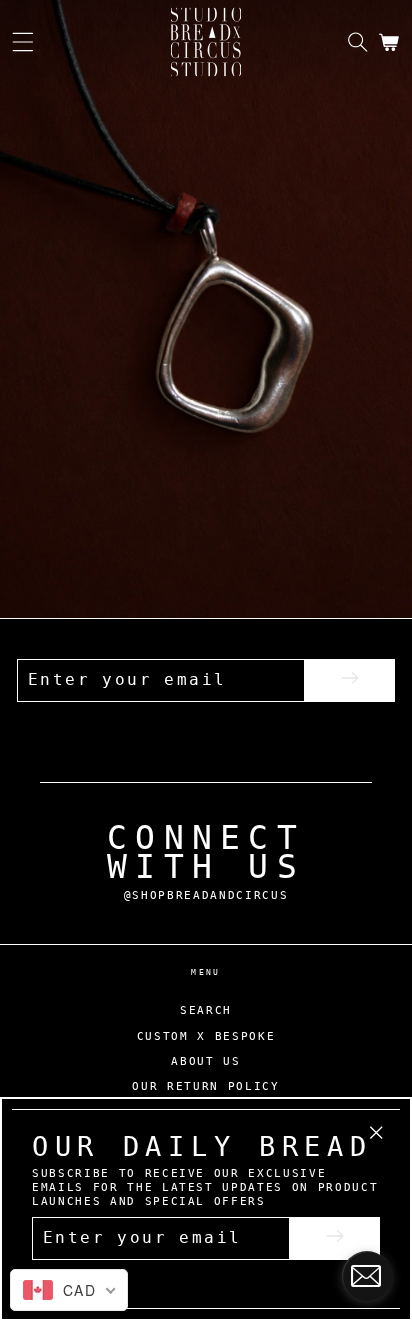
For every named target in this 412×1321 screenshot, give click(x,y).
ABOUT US (205, 1061)
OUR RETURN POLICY (205, 1086)
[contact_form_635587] (367, 1276)
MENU (206, 972)
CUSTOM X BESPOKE (206, 1036)
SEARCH (206, 1010)
